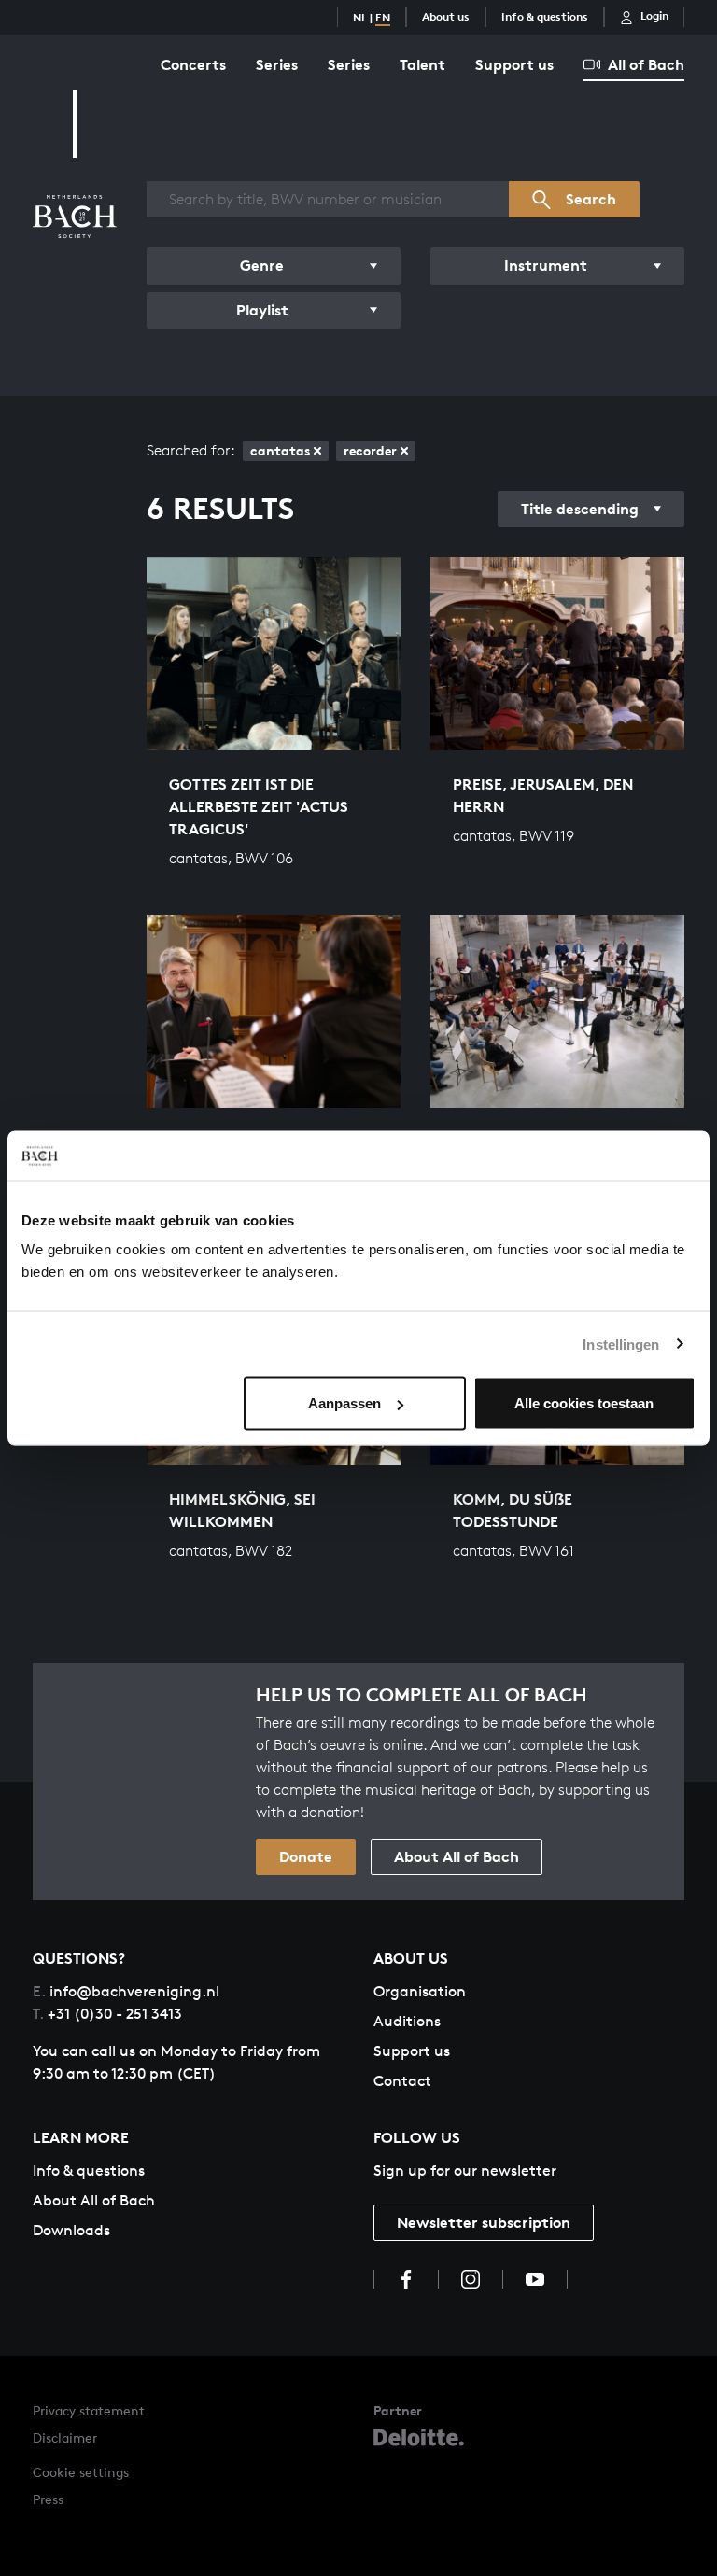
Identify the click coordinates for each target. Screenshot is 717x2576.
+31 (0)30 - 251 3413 (107, 2014)
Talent (422, 64)
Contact (402, 2081)
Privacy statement (89, 2410)
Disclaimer (65, 2437)
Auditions (407, 2021)
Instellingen (621, 1344)
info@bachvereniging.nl (126, 1991)
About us (446, 16)
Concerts (193, 64)
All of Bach (646, 64)
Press (48, 2499)
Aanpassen (344, 1403)
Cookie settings (81, 2472)
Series (277, 64)
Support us (514, 64)
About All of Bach (457, 1856)
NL (360, 17)
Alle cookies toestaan (584, 1403)
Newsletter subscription (484, 2222)
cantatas (280, 450)
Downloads (71, 2230)
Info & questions (545, 16)
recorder (370, 450)
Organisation (420, 1991)
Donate (306, 1856)
